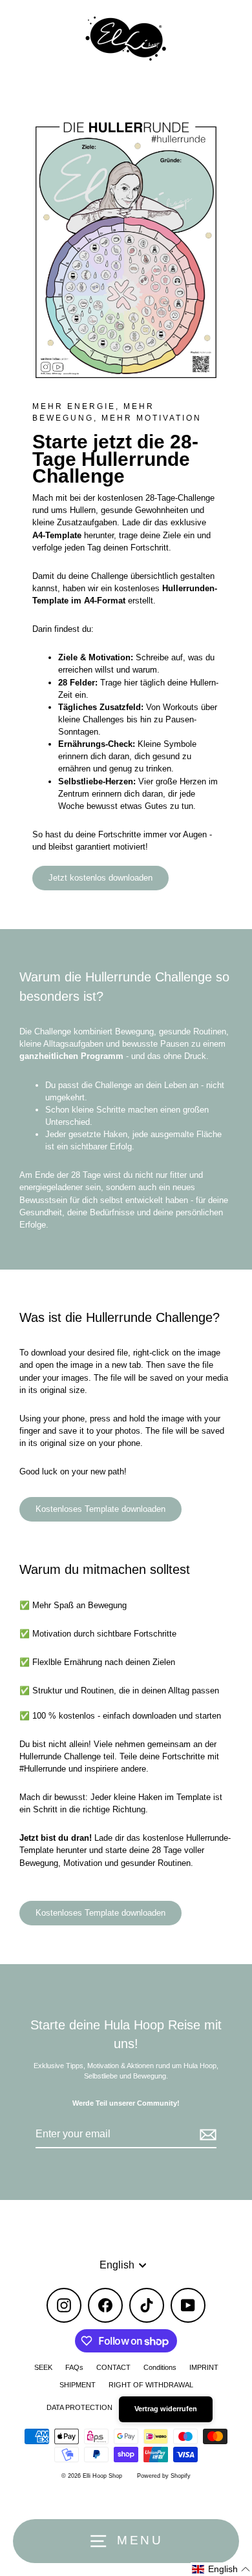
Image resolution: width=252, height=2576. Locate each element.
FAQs (74, 2367)
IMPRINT (204, 2367)
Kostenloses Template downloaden (100, 1509)
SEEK (43, 2367)
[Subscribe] (206, 2135)
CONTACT (113, 2367)
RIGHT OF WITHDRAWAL (151, 2385)
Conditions (160, 2367)
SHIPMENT (78, 2385)
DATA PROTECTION (79, 2407)
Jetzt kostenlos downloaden (100, 878)
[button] (221, 2569)
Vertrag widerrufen (166, 2409)
